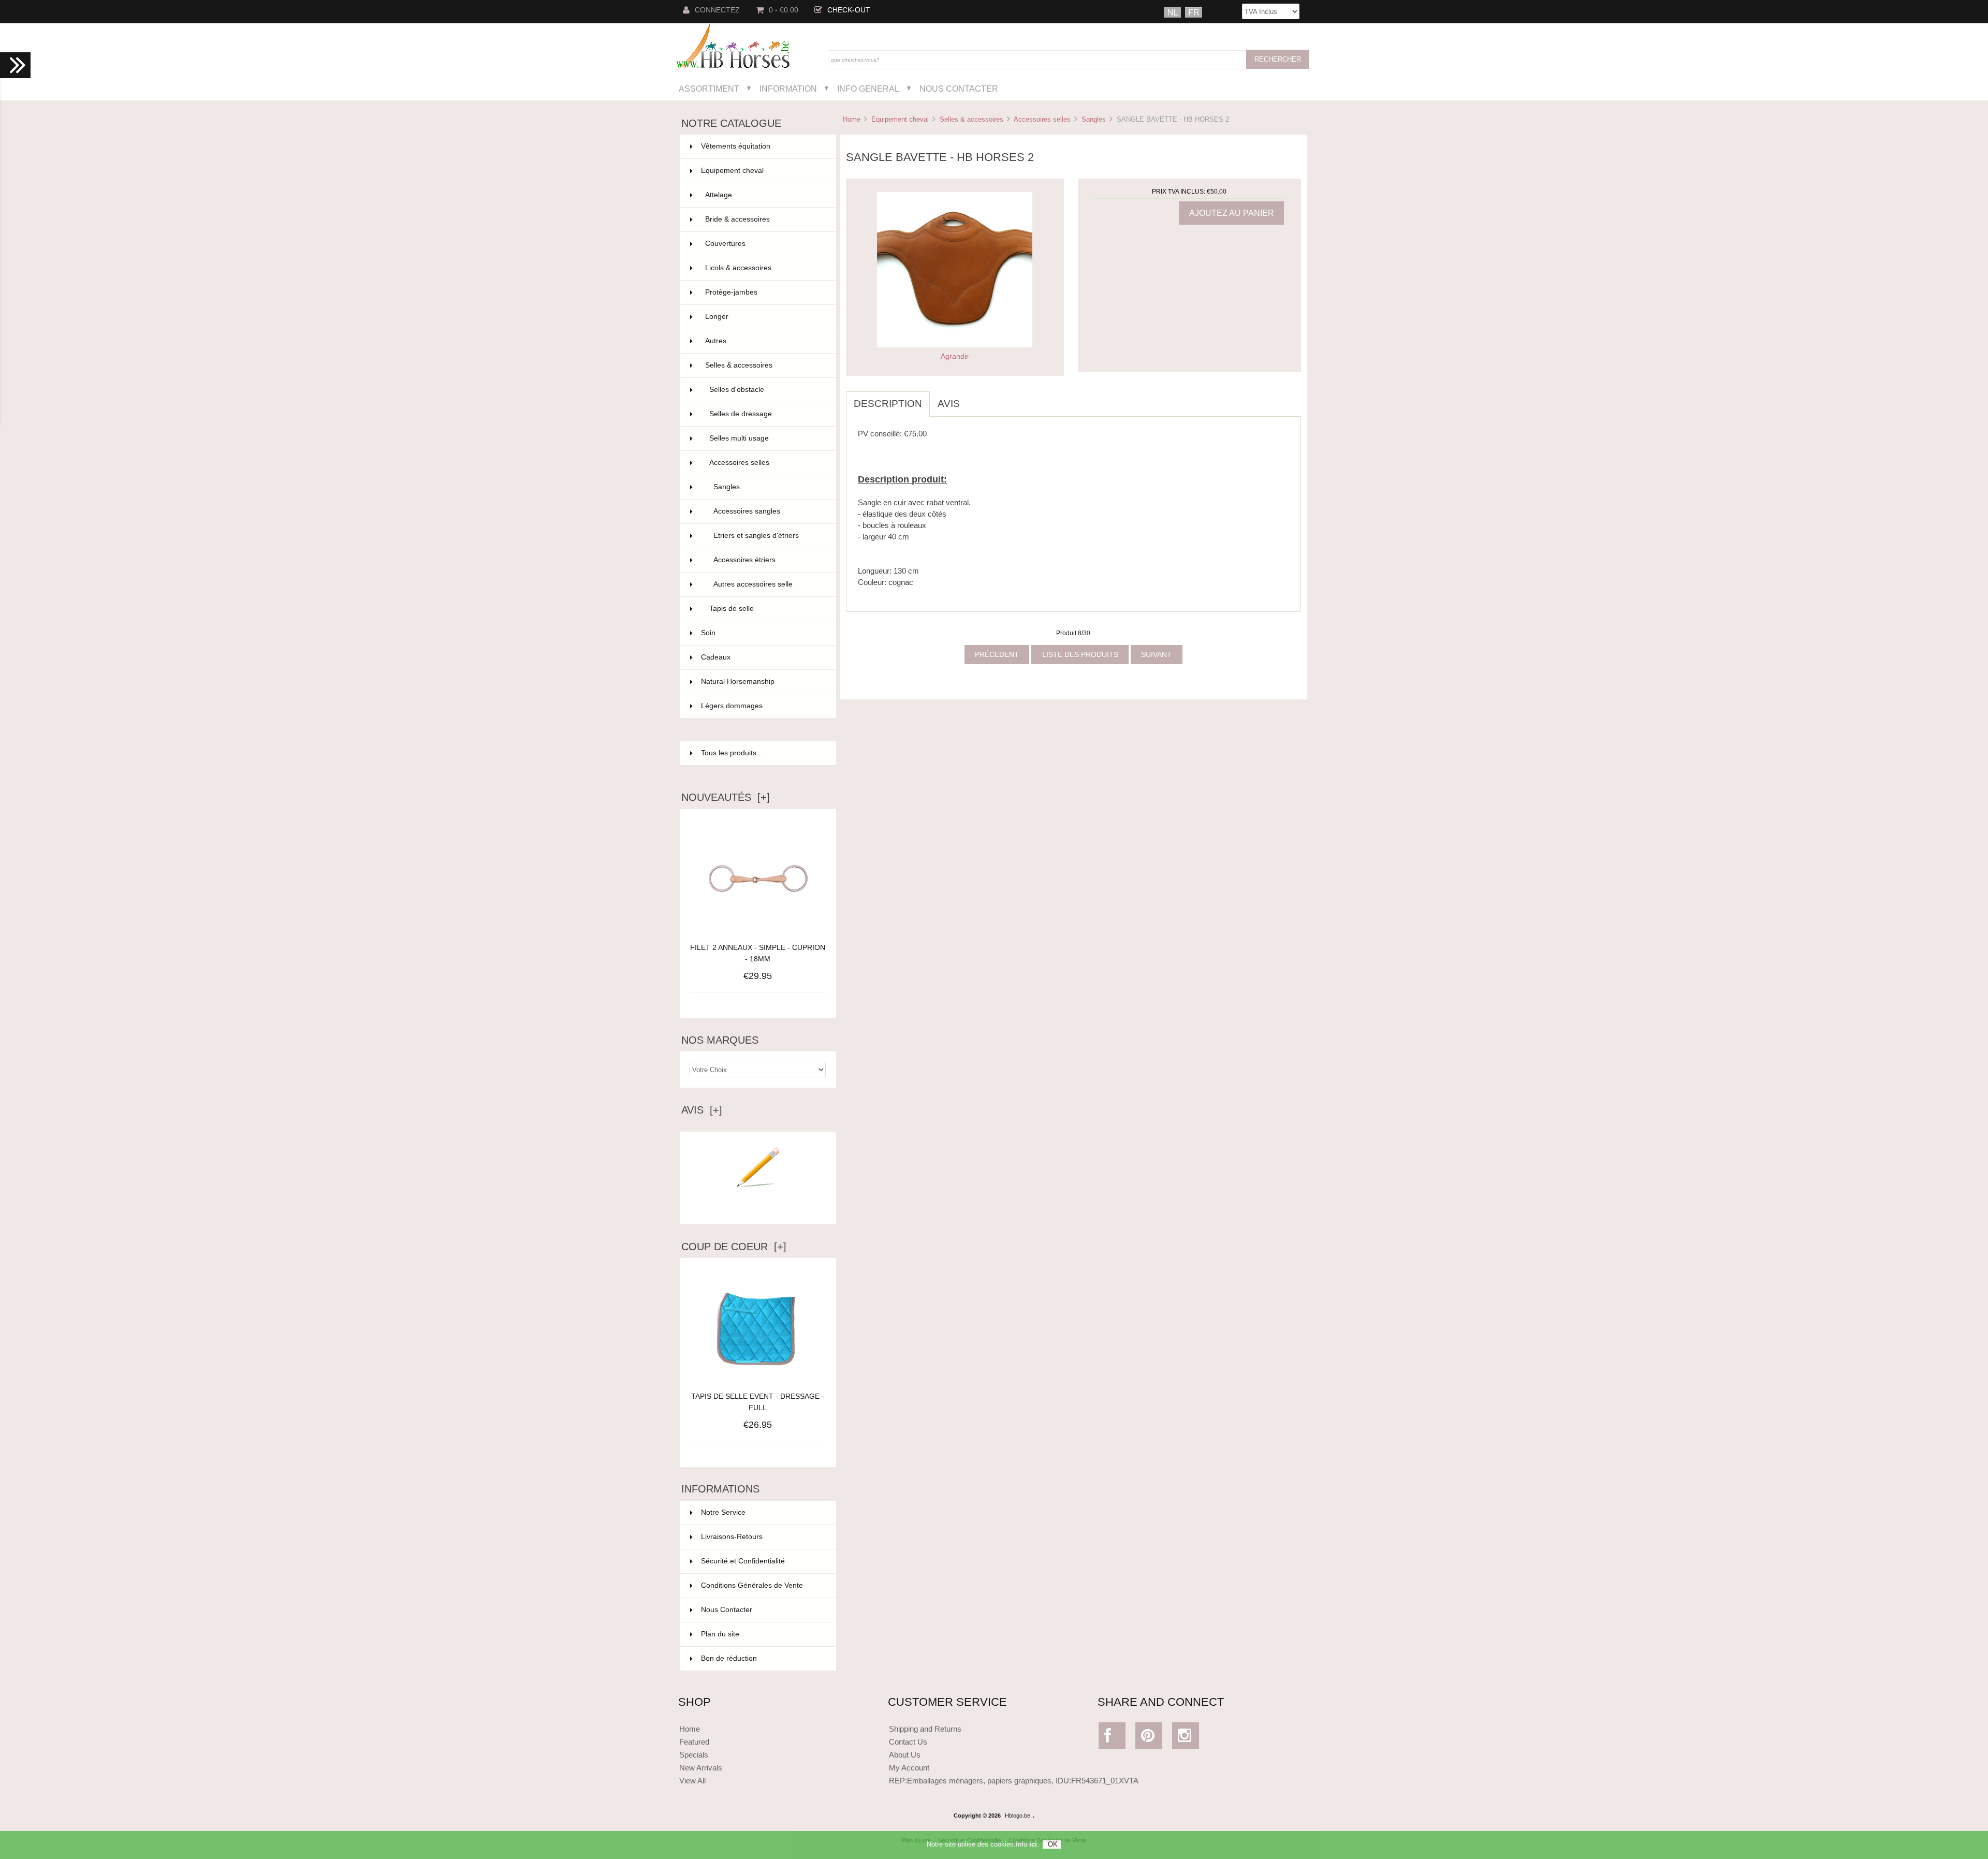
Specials (694, 1755)
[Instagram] (1186, 1738)
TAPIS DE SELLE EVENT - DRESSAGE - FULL (758, 1402)
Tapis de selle (766, 609)
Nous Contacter (959, 89)
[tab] (975, 398)
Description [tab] (888, 404)
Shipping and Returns (925, 1729)
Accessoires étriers (769, 560)
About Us (905, 1755)
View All (692, 1781)
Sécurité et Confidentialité (743, 1561)
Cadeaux (762, 657)
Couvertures (764, 244)
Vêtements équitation (762, 146)
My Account (909, 1768)
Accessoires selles (1042, 119)
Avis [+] (702, 1110)
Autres (764, 341)
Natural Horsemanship (762, 682)
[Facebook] (1112, 1738)
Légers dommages (762, 706)
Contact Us (908, 1742)
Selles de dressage (766, 414)
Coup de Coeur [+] (734, 1247)
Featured (694, 1742)
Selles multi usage (766, 438)
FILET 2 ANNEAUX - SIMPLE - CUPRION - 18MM (758, 953)
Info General (868, 89)
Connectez (717, 10)
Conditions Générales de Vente (752, 1585)
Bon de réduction (729, 1658)
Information (788, 89)
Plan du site (720, 1634)
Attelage (764, 195)
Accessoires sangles (769, 511)
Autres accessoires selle (769, 584)
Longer (764, 317)
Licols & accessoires (764, 268)
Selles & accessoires (971, 119)
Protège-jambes (764, 292)
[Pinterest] (1149, 1738)
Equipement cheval (900, 119)
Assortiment (709, 89)
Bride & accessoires (764, 219)
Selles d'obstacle (766, 390)
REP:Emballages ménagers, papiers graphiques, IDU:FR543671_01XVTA (1014, 1781)
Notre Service (723, 1512)
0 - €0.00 (784, 10)
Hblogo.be (1018, 1816)
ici (1033, 1844)
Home (852, 119)
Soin (762, 633)
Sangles (1094, 119)
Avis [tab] (949, 404)
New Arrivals (701, 1768)
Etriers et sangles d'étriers (769, 536)
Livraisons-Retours (732, 1537)
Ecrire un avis (758, 1208)
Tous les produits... (732, 753)
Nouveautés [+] (726, 797)
